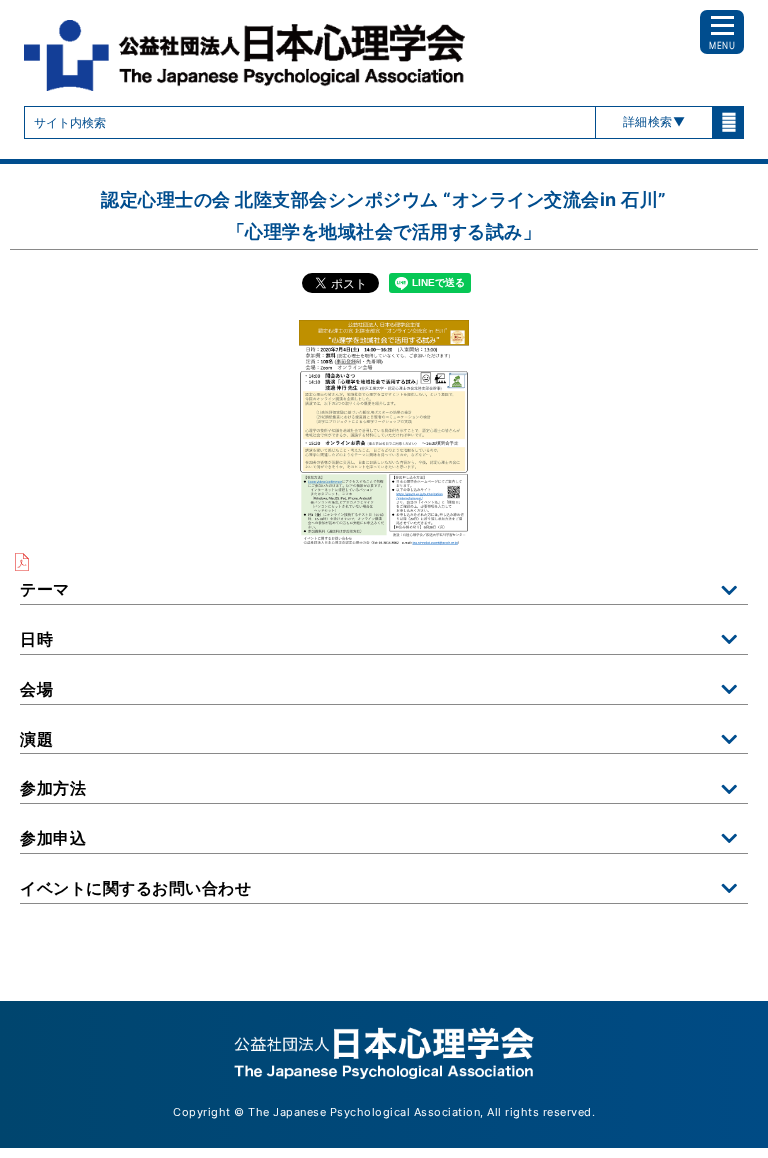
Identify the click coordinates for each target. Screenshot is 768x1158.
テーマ (45, 589)
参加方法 (53, 788)
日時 (36, 639)
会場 (36, 689)
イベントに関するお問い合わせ (135, 888)
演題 (36, 739)
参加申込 (53, 838)
